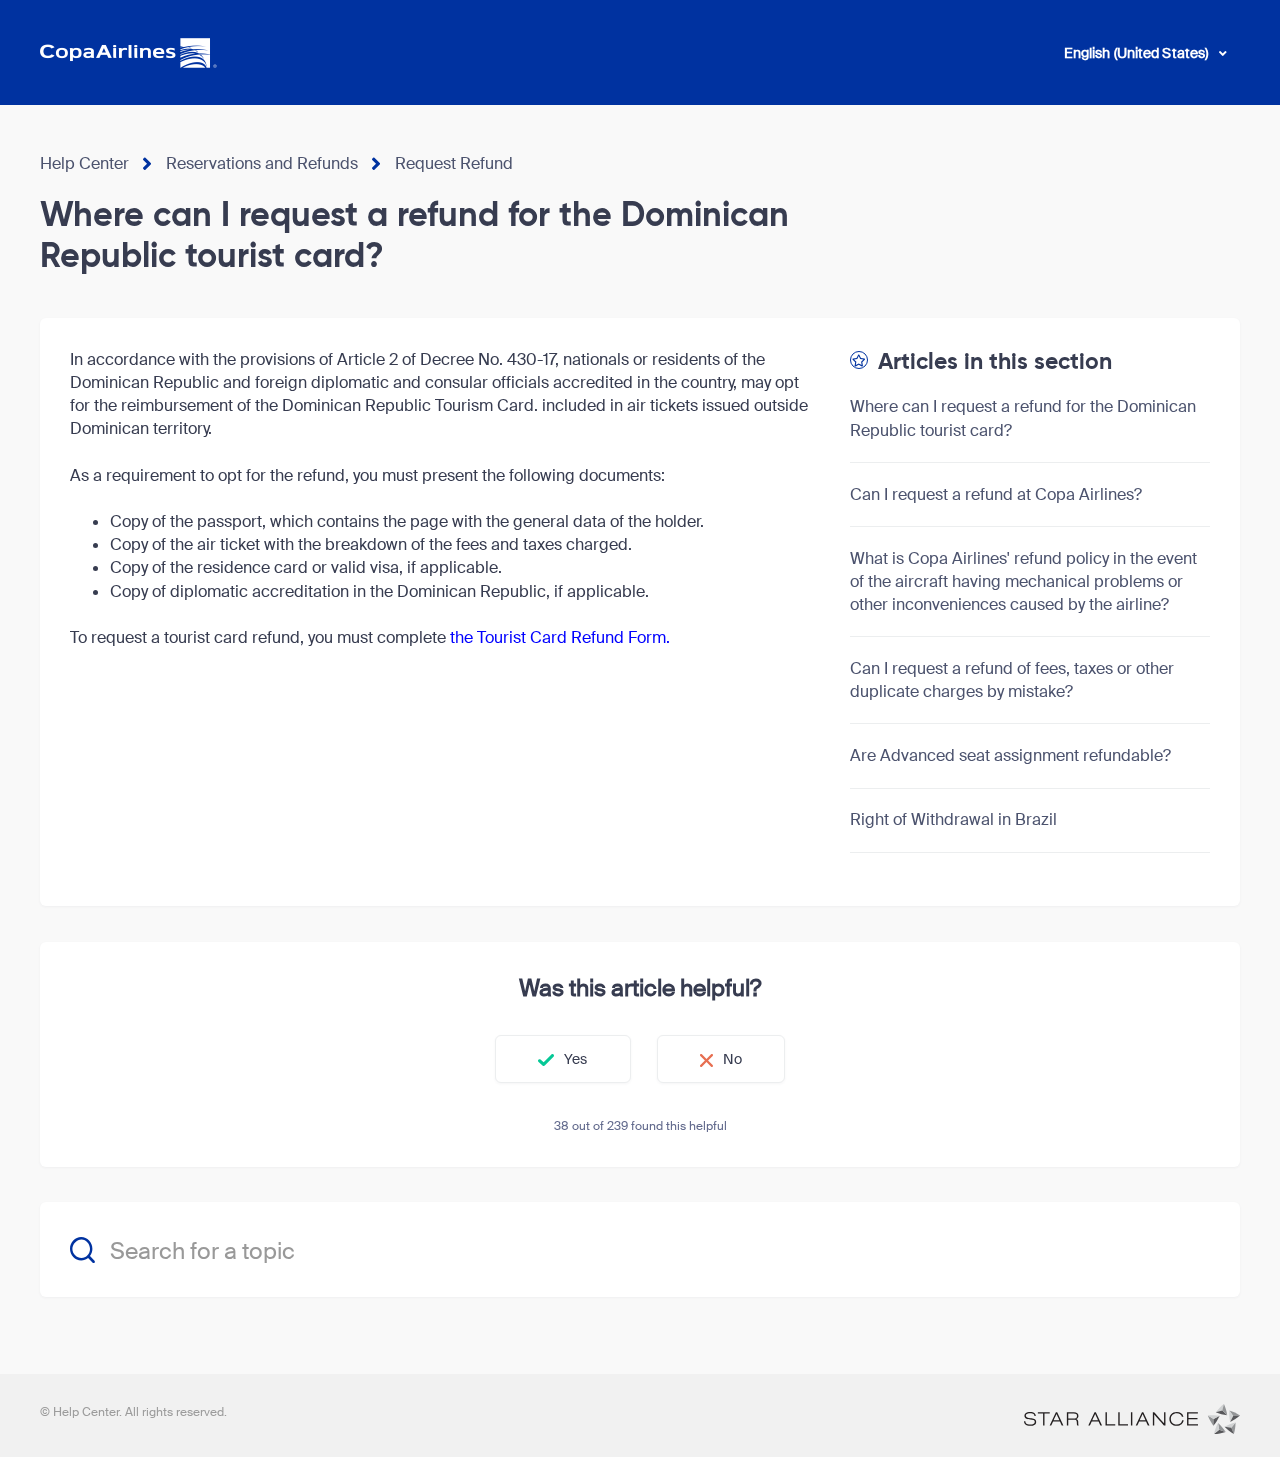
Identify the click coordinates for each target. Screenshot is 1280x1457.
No (732, 1059)
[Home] (1132, 1418)
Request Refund (454, 163)
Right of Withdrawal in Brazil (953, 819)
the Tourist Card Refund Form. (560, 637)
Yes (575, 1059)
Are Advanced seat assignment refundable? (1010, 755)
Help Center (84, 163)
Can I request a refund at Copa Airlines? (996, 494)
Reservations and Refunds (262, 163)
